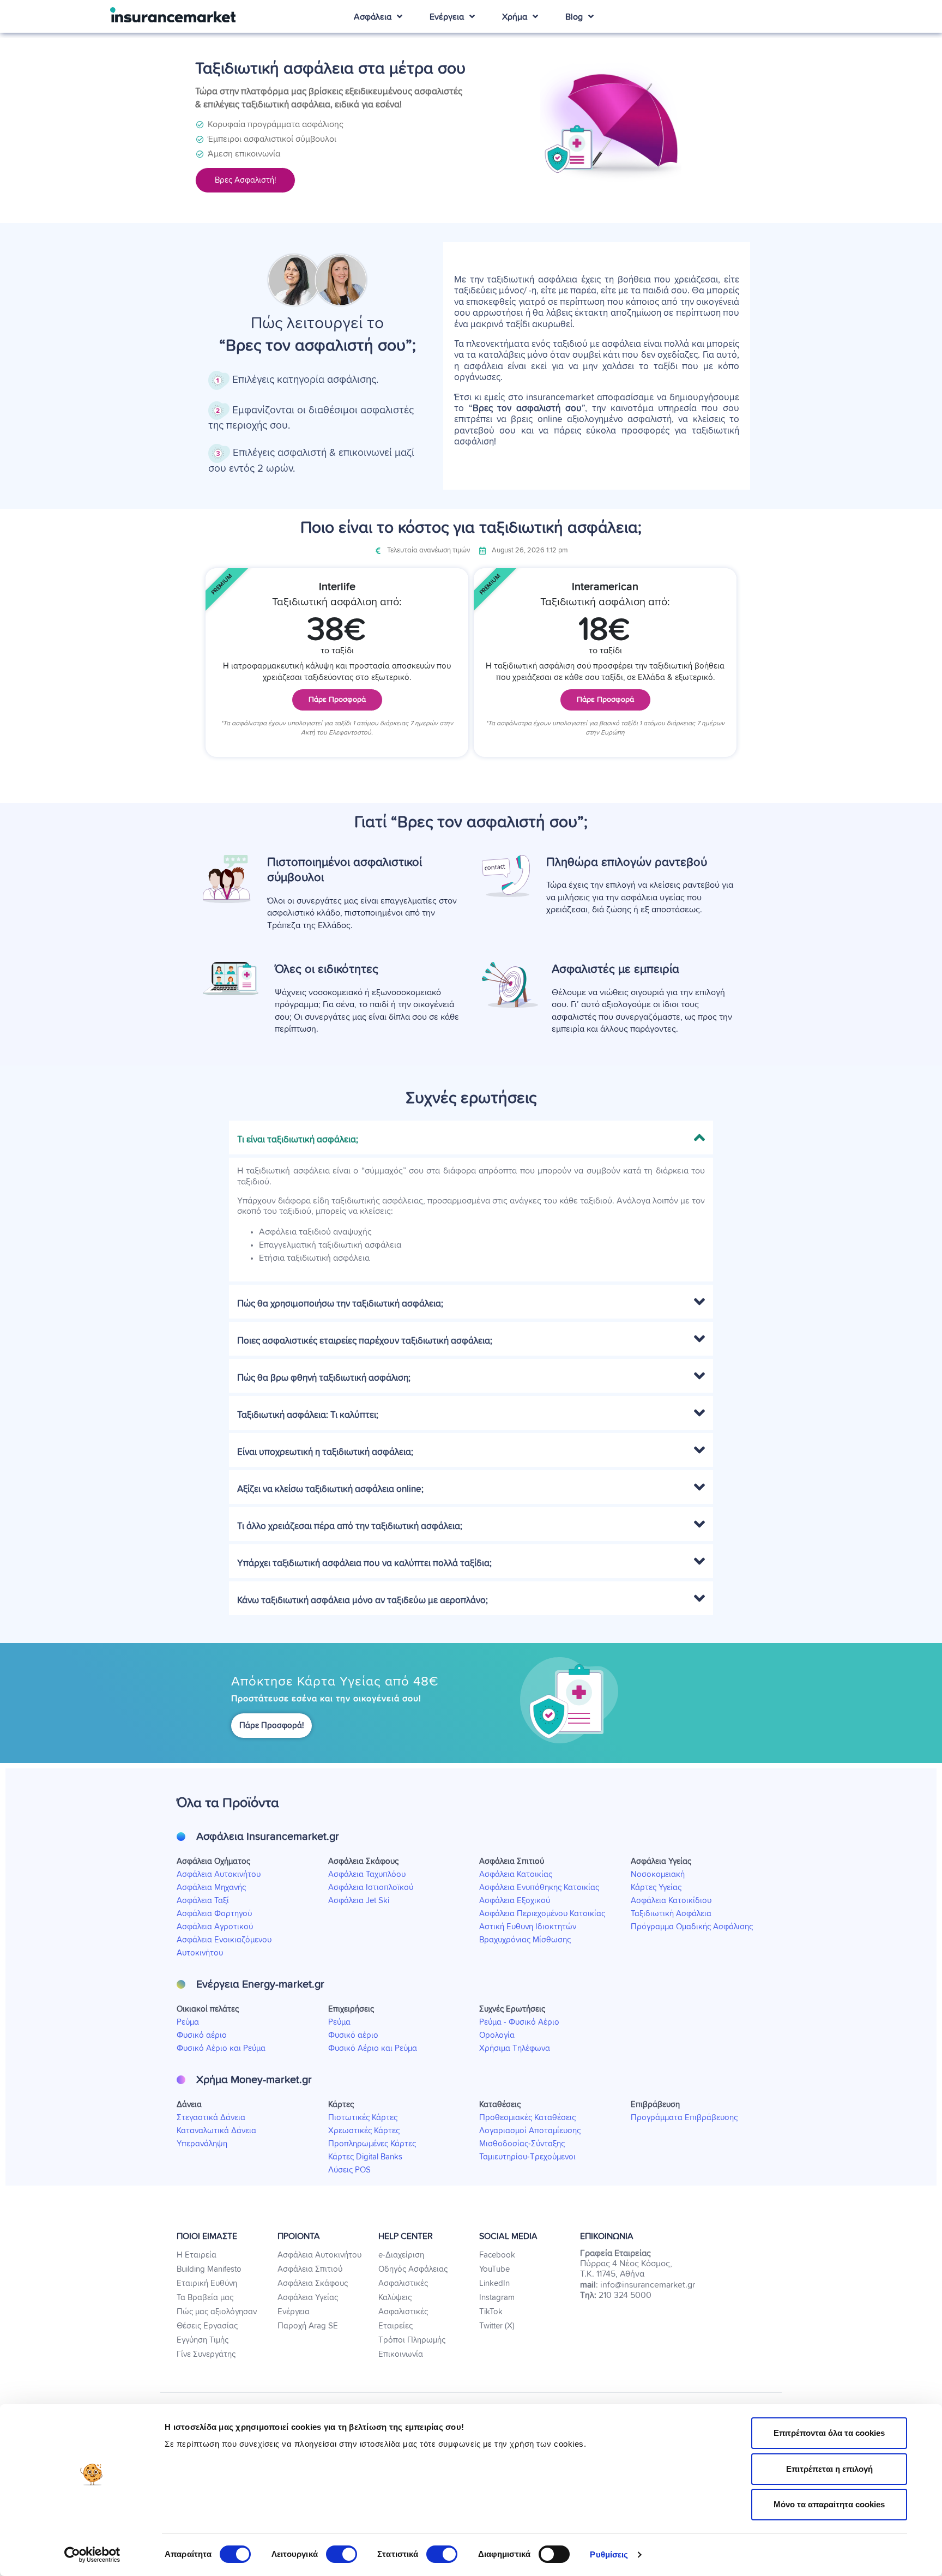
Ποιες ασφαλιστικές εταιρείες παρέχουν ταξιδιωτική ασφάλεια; (365, 1341)
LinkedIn (494, 2283)
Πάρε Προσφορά (337, 700)
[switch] (342, 2554)
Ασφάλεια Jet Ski (359, 1901)
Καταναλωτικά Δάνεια (216, 2131)
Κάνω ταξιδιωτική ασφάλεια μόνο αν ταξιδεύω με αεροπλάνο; (363, 1601)
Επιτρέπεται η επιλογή (829, 2469)
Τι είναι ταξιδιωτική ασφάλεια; (298, 1140)
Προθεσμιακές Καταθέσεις (527, 2118)
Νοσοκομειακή (658, 1874)
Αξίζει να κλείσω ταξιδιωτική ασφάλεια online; (330, 1489)
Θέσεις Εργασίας (207, 2326)
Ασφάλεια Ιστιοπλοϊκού (371, 1888)
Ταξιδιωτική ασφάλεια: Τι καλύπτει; (308, 1415)
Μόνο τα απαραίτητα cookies (829, 2504)
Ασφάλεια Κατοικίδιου (671, 1901)
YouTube (494, 2269)
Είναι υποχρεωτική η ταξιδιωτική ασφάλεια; (325, 1452)
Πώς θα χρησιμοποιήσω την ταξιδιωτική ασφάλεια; (340, 1304)
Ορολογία (497, 2035)
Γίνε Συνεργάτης (206, 2354)
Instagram (497, 2298)
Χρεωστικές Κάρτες (364, 2131)
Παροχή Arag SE (308, 2326)
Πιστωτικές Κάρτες (363, 2118)
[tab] (471, 1137)
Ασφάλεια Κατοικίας (516, 1874)
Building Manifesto (209, 2269)
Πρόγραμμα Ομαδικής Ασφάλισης (692, 1927)
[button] (245, 180)
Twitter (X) (497, 2326)
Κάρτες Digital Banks (365, 2157)
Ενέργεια (294, 2312)
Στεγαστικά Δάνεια (211, 2118)
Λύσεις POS (349, 2170)
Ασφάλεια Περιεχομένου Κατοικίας (542, 1914)
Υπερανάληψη (202, 2144)
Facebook (497, 2255)
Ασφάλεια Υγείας (308, 2298)
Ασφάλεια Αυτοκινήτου (219, 1874)
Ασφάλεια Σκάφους (313, 2283)
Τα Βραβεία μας (205, 2298)
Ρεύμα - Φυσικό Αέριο (519, 2022)
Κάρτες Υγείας (656, 1888)
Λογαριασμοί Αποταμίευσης (530, 2131)
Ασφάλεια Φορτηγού (214, 1914)
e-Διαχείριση (401, 2255)
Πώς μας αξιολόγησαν (217, 2312)
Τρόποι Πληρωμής (412, 2340)
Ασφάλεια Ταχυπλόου (367, 1874)
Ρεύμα (188, 2022)
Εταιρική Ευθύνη (207, 2283)
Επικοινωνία (401, 2354)
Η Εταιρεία (197, 2255)
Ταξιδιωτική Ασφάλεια (671, 1914)
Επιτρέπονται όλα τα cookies (829, 2433)
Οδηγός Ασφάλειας (413, 2269)
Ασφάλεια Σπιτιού (310, 2269)
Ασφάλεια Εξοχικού (515, 1901)
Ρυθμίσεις (609, 2554)
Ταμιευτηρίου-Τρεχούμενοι (527, 2157)
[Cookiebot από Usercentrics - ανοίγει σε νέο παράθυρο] (92, 2555)
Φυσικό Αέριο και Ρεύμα (221, 2048)
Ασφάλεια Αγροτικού (215, 1927)
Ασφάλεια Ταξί (203, 1901)
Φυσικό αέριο (202, 2035)
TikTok (491, 2312)
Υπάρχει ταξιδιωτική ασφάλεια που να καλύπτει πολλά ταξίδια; (364, 1564)
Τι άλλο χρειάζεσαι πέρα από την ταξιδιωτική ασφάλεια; (350, 1527)
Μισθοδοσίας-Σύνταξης (522, 2144)
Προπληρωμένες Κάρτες (372, 2144)
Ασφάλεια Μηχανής (211, 1888)
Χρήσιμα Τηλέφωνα (515, 2048)
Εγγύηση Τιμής (203, 2340)
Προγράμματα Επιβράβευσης (684, 2118)
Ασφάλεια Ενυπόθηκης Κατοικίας (539, 1888)
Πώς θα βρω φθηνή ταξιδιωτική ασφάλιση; (324, 1378)
